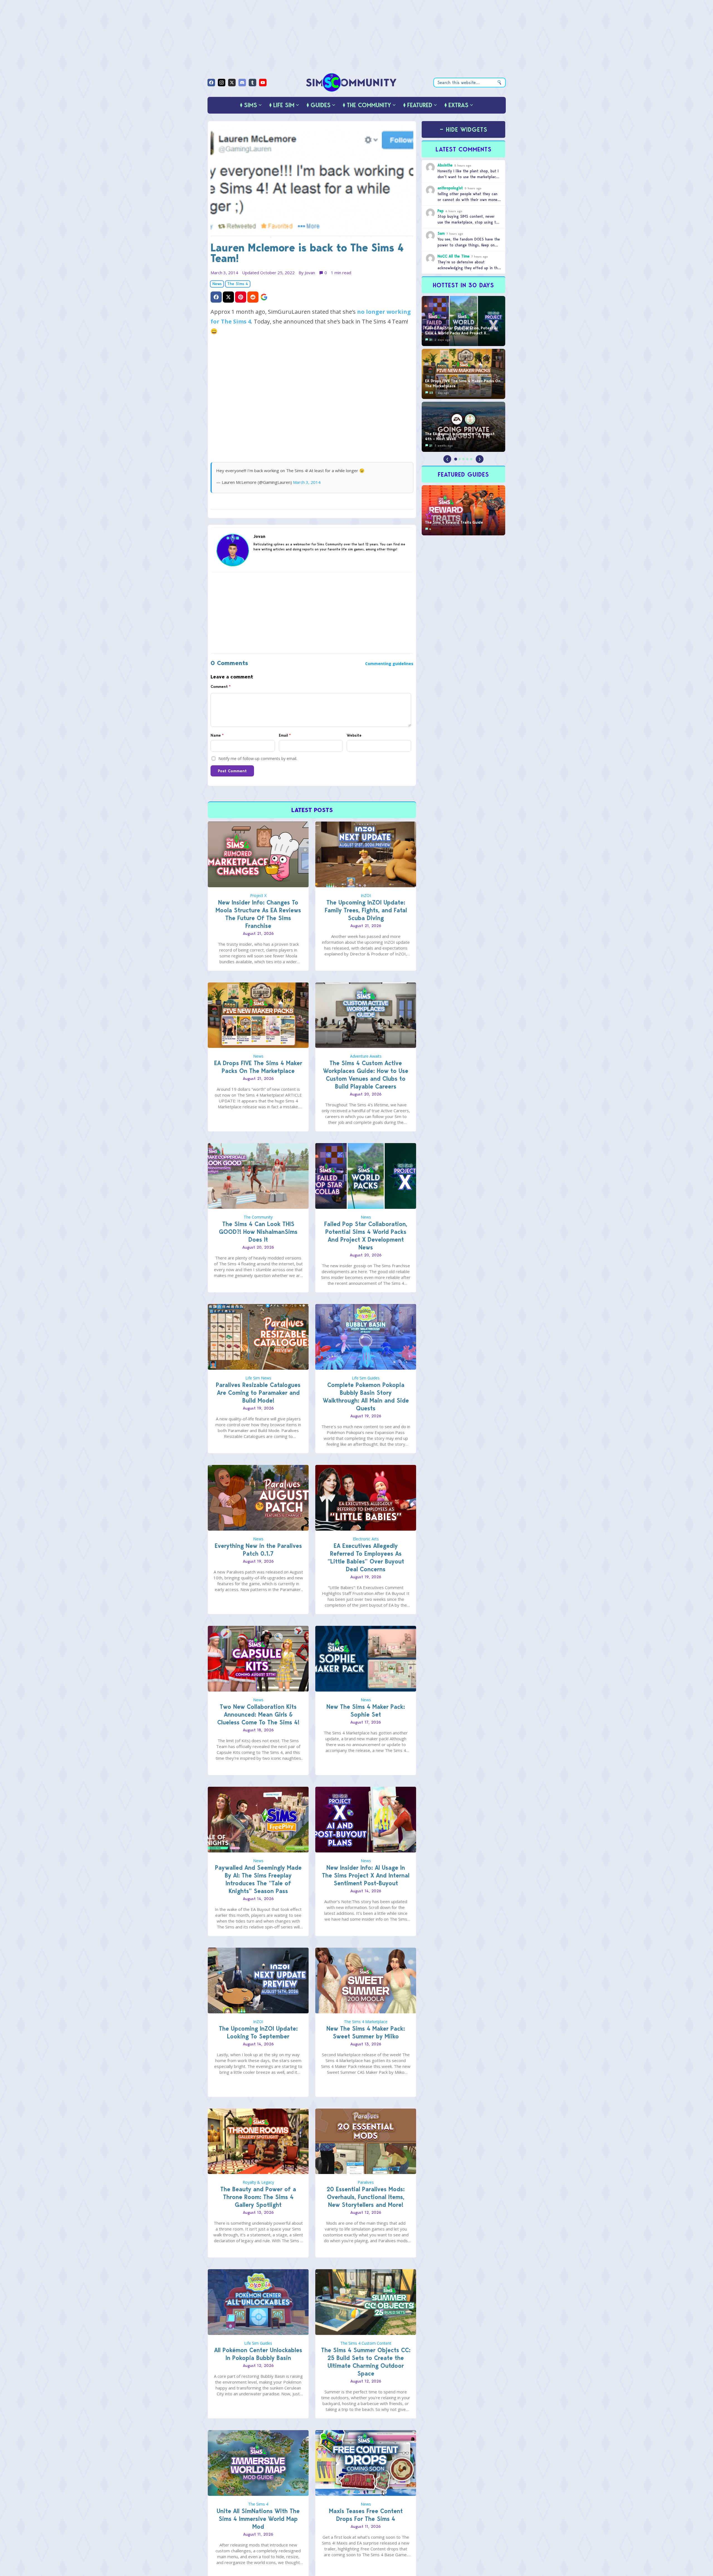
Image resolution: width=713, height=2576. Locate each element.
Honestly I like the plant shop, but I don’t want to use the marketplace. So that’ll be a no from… (468, 177)
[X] (232, 83)
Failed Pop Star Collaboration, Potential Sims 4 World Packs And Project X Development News (366, 1236)
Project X (258, 895)
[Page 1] (456, 459)
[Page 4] (467, 459)
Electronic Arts (366, 1539)
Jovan (310, 273)
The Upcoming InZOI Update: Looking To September (258, 2032)
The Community (258, 1217)
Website (354, 735)
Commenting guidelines (389, 664)
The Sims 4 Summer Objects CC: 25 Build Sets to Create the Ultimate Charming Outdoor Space (366, 2362)
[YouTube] (263, 83)
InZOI (366, 895)
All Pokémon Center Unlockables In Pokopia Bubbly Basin (258, 2354)
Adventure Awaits (366, 1056)
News (217, 284)
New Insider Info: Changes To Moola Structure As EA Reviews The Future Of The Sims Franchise (258, 914)
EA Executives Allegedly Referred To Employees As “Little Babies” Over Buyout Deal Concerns (366, 1557)
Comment (221, 687)
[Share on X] (228, 297)
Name (217, 735)
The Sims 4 (238, 284)
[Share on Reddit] (253, 297)
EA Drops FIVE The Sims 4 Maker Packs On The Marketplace (258, 1067)
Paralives (366, 2182)
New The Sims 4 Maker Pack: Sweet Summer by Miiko (366, 2032)
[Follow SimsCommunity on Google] (264, 297)
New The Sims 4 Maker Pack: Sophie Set (366, 1711)
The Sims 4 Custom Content (366, 2343)
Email (285, 735)
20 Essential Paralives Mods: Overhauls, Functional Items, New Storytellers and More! (366, 2197)
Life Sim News (258, 1378)
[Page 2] (460, 459)
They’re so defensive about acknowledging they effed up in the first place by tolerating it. (469, 268)
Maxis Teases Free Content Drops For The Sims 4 (366, 2515)
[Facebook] (211, 83)
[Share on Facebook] (216, 297)
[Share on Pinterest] (241, 297)
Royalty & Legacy (258, 2182)
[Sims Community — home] (351, 82)
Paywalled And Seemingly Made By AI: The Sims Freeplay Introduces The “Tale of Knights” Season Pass (258, 1879)
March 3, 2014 (307, 482)
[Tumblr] (252, 83)
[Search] (499, 83)
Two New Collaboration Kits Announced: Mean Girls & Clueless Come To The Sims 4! (258, 1715)
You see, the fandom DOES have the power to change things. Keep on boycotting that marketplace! (469, 245)
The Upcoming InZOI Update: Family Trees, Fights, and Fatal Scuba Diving (366, 910)
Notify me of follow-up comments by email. (258, 758)
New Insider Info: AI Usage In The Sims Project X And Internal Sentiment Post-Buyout (366, 1875)
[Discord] (242, 83)
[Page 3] (463, 459)
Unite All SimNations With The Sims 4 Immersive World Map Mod (258, 2519)
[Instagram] (222, 83)
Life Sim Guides (366, 1378)
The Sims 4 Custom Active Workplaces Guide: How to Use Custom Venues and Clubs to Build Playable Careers (366, 1075)
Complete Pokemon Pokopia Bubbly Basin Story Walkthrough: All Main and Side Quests (366, 1397)
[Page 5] (471, 459)
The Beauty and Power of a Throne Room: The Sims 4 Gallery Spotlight (258, 2197)
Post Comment (232, 771)
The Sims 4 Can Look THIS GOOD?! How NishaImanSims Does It (258, 1232)
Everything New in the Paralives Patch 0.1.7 (258, 1550)
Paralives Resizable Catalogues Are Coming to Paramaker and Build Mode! (258, 1393)
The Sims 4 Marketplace (366, 2022)
